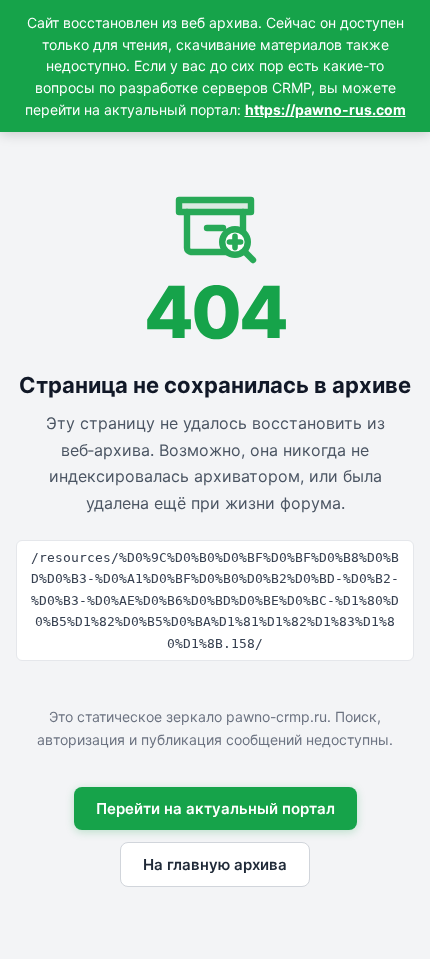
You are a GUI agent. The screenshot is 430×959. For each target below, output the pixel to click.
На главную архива (215, 864)
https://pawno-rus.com (325, 109)
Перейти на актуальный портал (215, 808)
